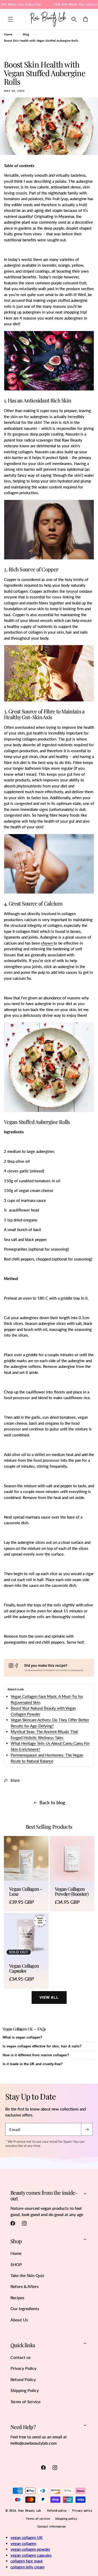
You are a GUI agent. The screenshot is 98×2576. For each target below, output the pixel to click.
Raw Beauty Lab (30, 2510)
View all (49, 1997)
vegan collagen (23, 2543)
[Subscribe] (87, 2129)
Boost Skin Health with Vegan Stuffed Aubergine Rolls (41, 41)
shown (47, 943)
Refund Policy (23, 2379)
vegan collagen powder (30, 2549)
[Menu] (10, 19)
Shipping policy (66, 2519)
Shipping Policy (25, 2390)
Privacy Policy (23, 2368)
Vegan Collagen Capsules (24, 1968)
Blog (26, 34)
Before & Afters (25, 2286)
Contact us (21, 2357)
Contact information (52, 2526)
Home (8, 34)
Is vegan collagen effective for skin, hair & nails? (42, 2046)
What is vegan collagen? (22, 2037)
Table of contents (19, 166)
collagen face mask (27, 2561)
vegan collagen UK (27, 2537)
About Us (19, 2320)
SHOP (16, 2264)
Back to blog (52, 1802)
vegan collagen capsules (31, 2555)
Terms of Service (25, 2401)
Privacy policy (82, 2510)
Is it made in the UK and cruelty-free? (33, 2064)
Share (15, 1780)
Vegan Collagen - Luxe (26, 1892)
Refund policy (57, 2510)
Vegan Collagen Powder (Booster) (72, 1892)
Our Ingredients (25, 2308)
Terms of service (38, 2519)
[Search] (74, 19)
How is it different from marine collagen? (36, 2055)
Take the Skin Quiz (27, 2275)
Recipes (17, 2297)
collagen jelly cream (27, 2567)
